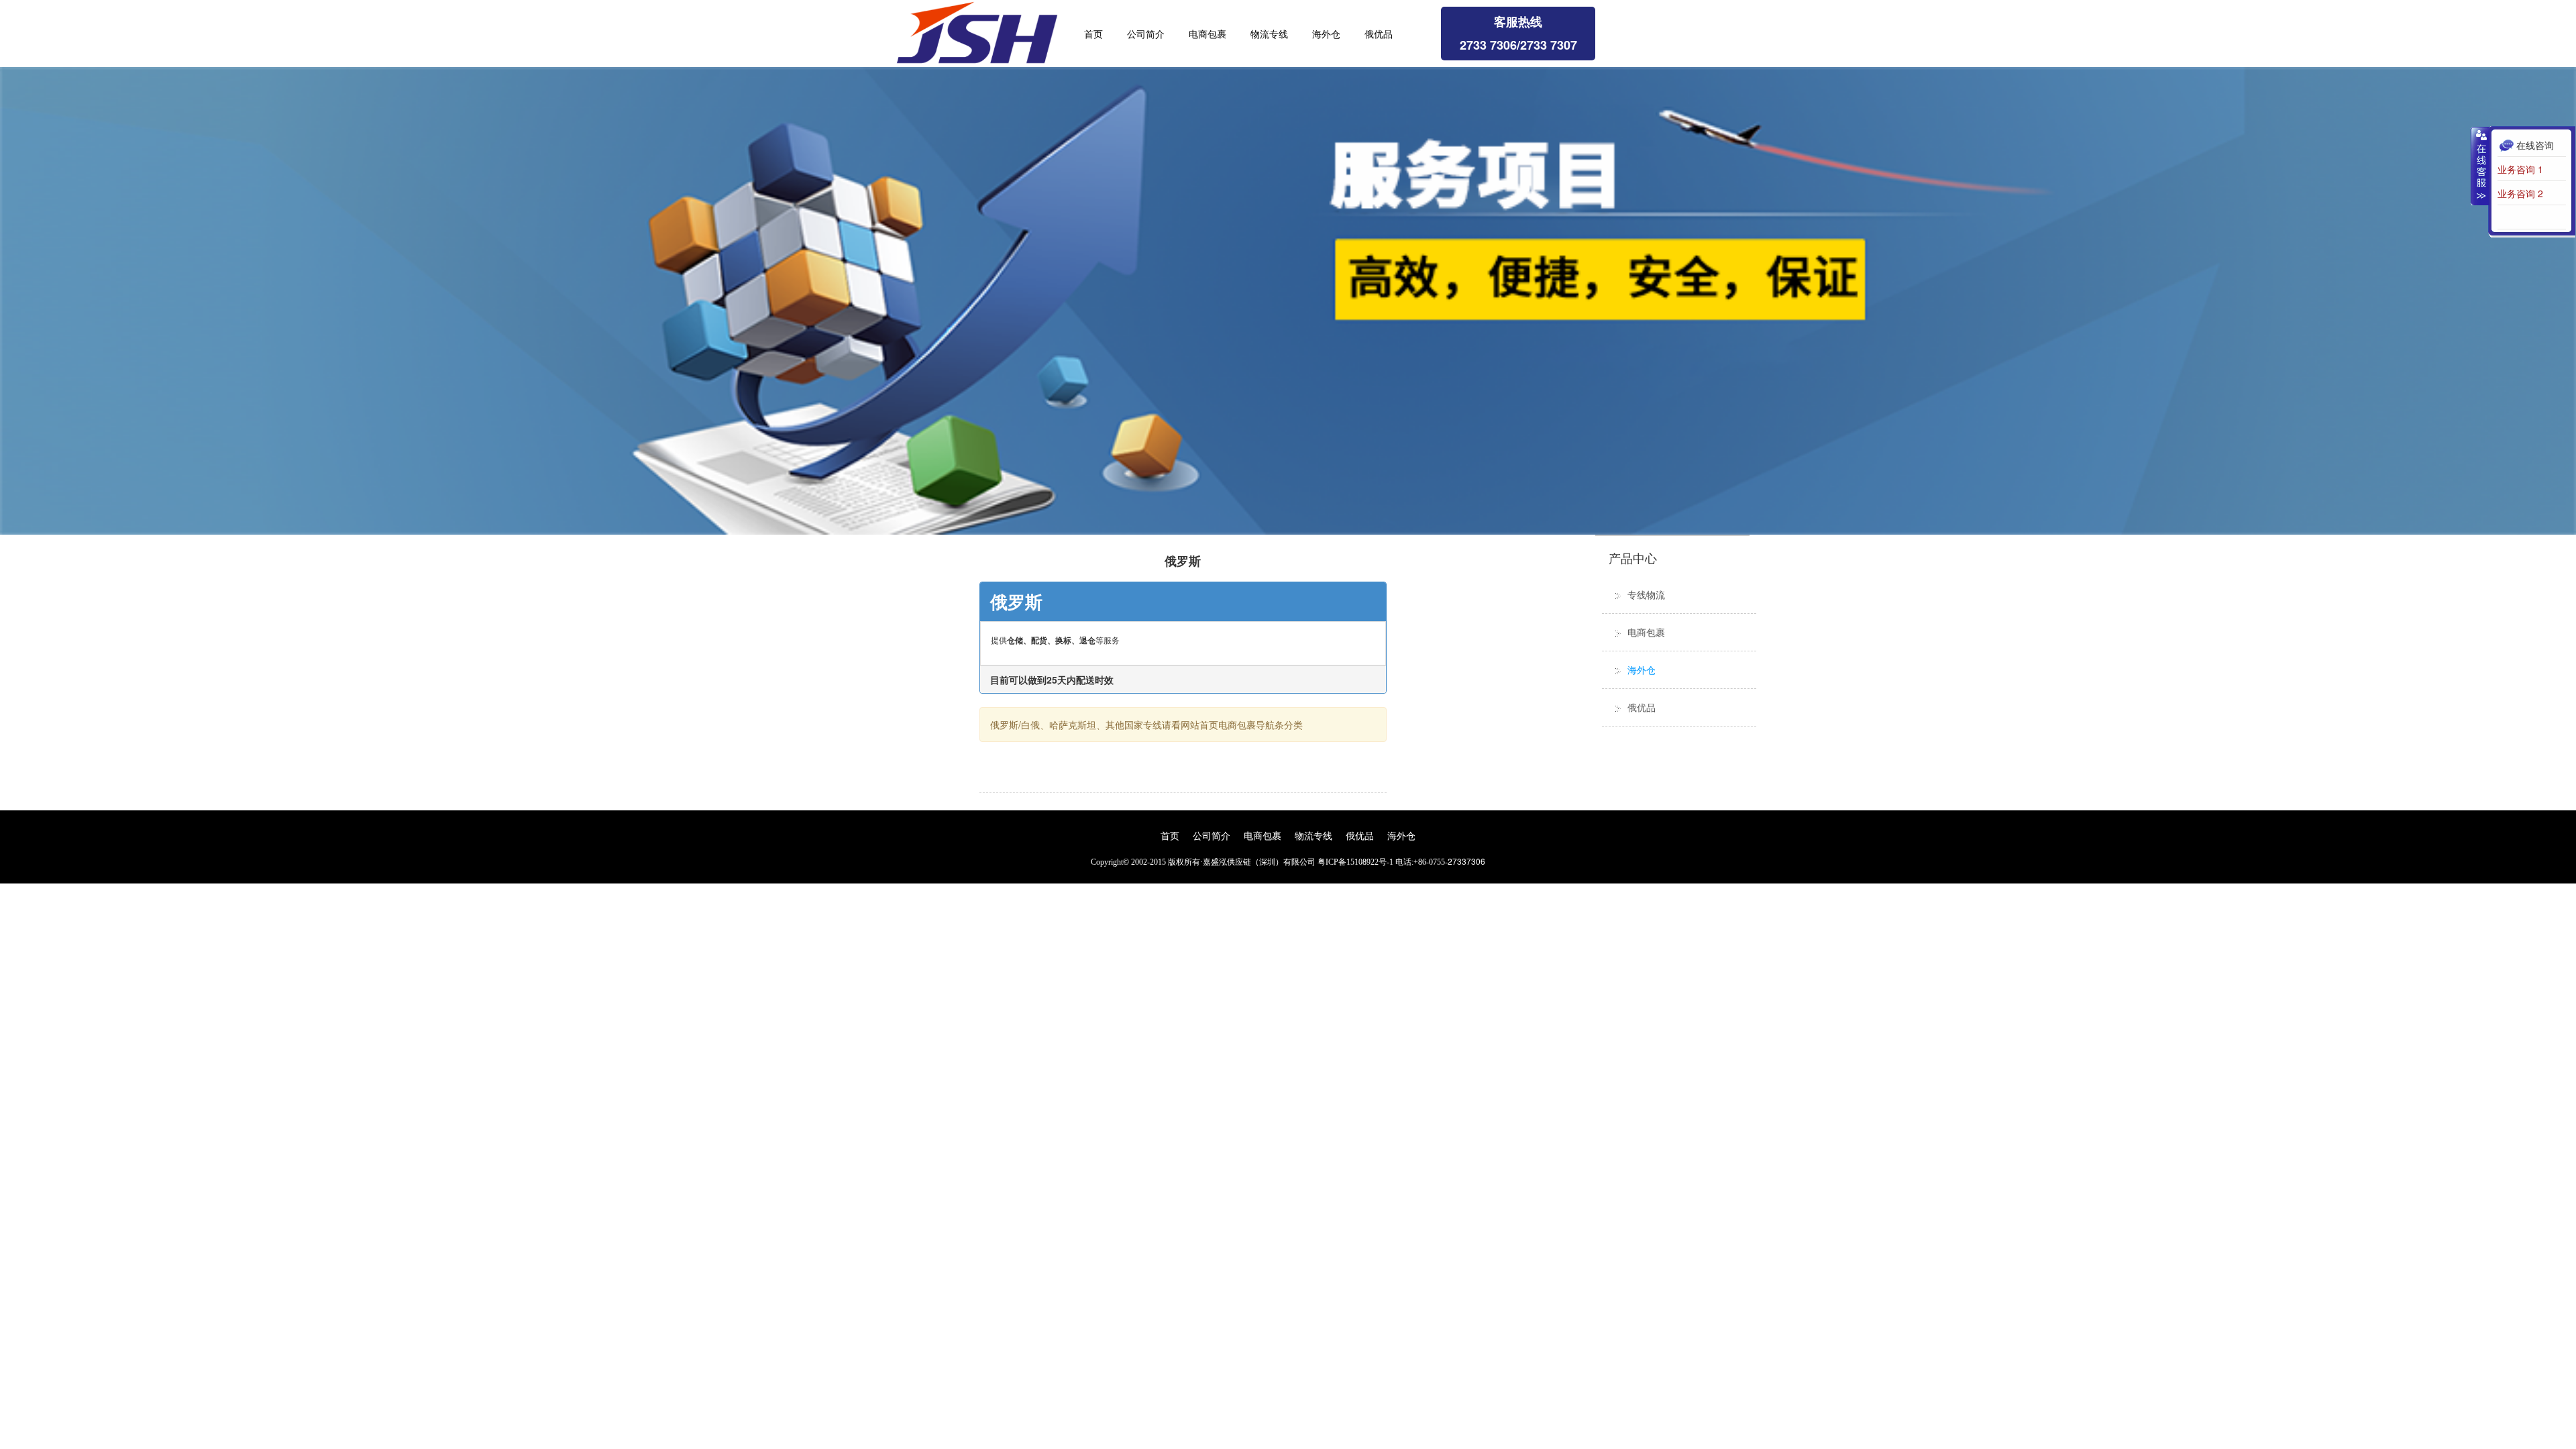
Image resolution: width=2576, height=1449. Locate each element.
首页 (1093, 34)
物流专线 (1269, 34)
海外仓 (1326, 34)
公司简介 (1146, 34)
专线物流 (1646, 594)
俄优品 (1379, 34)
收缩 (2480, 166)
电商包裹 (1207, 34)
